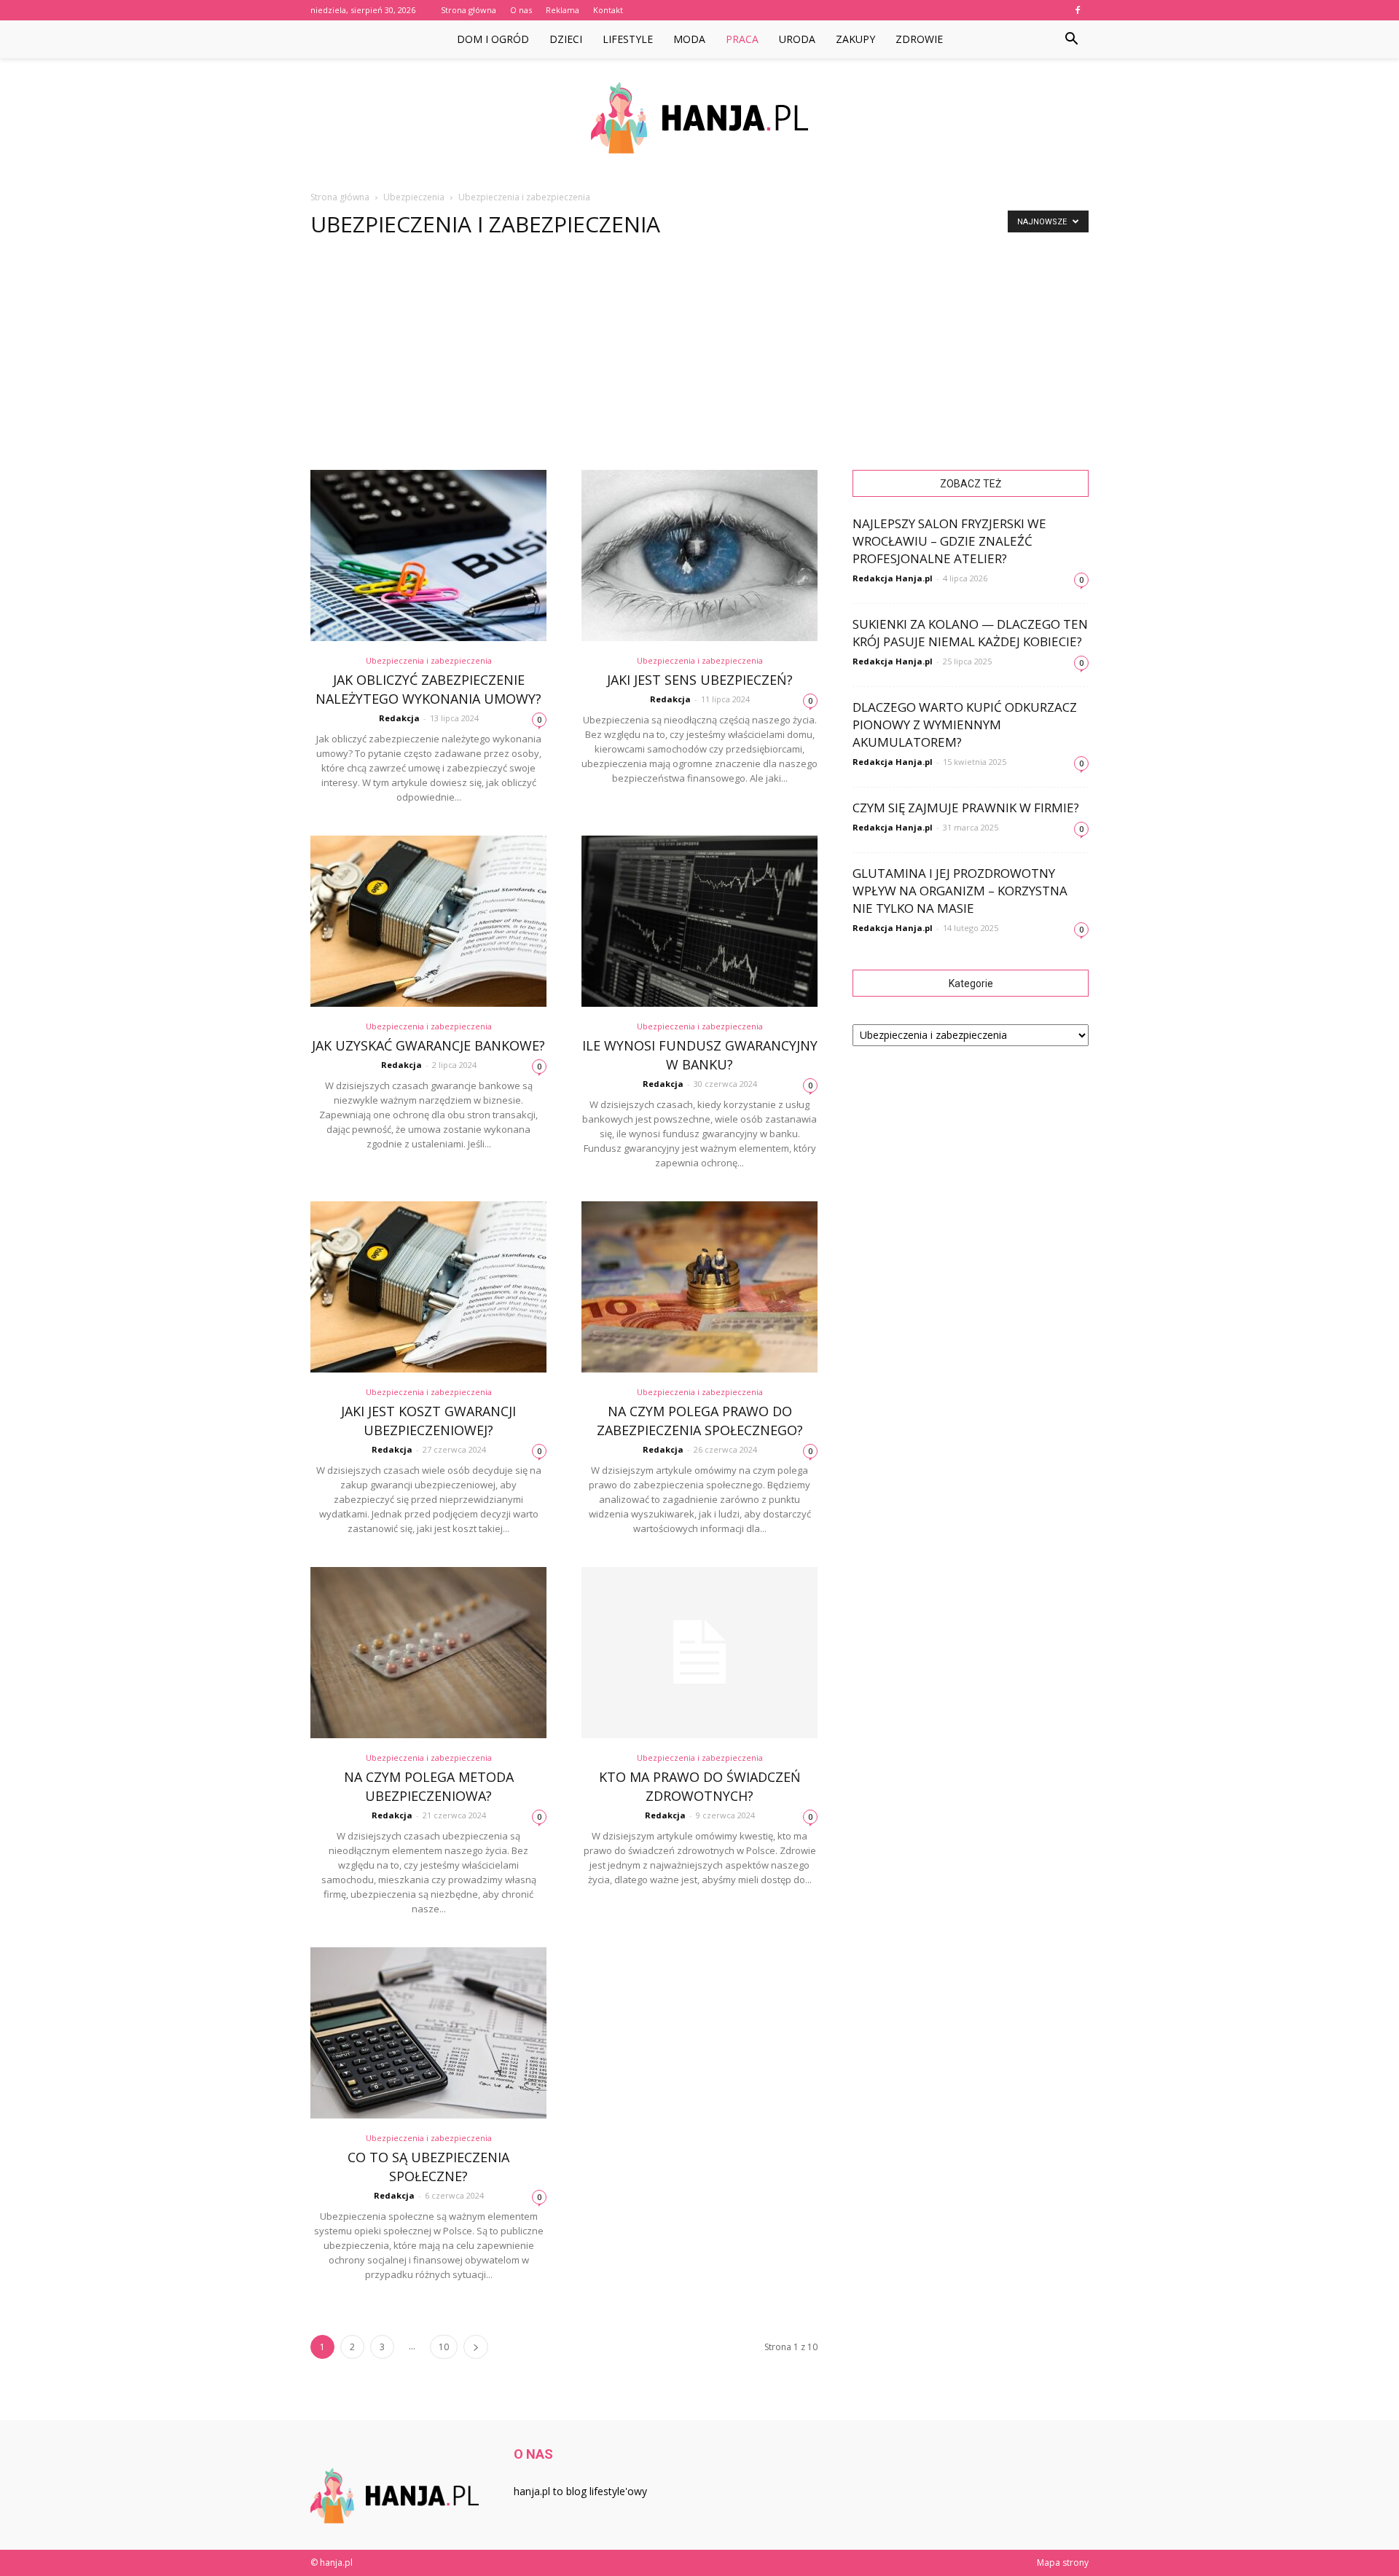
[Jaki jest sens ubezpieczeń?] (699, 555)
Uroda (797, 39)
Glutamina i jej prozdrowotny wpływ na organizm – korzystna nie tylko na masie (960, 891)
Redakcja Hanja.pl (893, 578)
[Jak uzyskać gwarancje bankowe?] (428, 921)
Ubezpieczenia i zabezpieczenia (429, 660)
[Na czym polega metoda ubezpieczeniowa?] (428, 1653)
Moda (689, 39)
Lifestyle (628, 39)
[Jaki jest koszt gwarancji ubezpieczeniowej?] (428, 1287)
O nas (521, 10)
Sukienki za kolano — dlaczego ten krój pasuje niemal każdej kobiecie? (970, 633)
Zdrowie (919, 39)
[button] (1071, 39)
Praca (742, 39)
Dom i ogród (493, 39)
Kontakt (608, 10)
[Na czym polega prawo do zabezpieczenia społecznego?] (699, 1287)
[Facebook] (1078, 10)
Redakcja (399, 718)
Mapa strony (1063, 2563)
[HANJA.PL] (699, 118)
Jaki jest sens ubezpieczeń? (700, 680)
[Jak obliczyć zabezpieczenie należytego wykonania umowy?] (428, 555)
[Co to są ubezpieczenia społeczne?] (428, 2033)
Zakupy (855, 39)
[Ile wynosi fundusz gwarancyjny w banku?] (699, 921)
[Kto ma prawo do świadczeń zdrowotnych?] (699, 1653)
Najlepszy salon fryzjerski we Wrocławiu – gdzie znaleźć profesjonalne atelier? (949, 541)
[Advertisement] (699, 361)
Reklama (563, 10)
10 (444, 2347)
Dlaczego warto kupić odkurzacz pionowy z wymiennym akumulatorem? (965, 724)
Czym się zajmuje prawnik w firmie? (966, 808)
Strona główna (469, 10)
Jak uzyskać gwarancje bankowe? (428, 1045)
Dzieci (566, 39)
